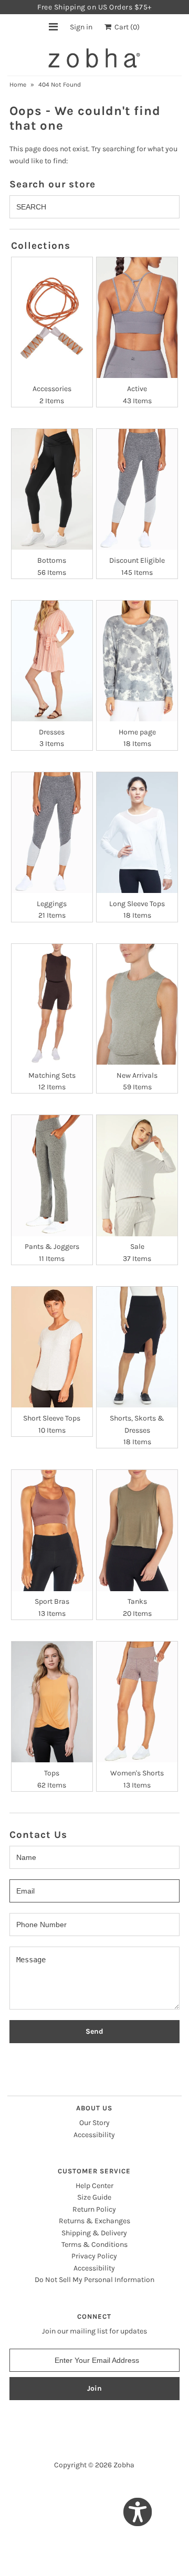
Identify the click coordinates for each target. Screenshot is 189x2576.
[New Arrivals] (137, 1004)
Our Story (94, 2123)
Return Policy (94, 2209)
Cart (125, 27)
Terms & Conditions (94, 2244)
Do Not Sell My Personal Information (94, 2280)
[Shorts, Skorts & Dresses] (137, 1347)
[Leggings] (52, 833)
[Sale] (137, 1175)
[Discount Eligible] (137, 489)
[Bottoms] (52, 489)
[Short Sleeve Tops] (52, 1347)
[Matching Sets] (52, 1004)
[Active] (137, 318)
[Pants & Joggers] (52, 1175)
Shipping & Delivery (94, 2233)
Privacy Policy (94, 2256)
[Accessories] (52, 318)
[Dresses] (52, 661)
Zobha (124, 2465)
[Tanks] (137, 1530)
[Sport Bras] (52, 1530)
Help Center (94, 2186)
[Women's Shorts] (137, 1702)
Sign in (81, 27)
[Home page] (137, 661)
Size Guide (94, 2197)
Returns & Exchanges (94, 2221)
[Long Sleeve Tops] (137, 833)
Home (18, 85)
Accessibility (94, 2135)
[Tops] (52, 1702)
